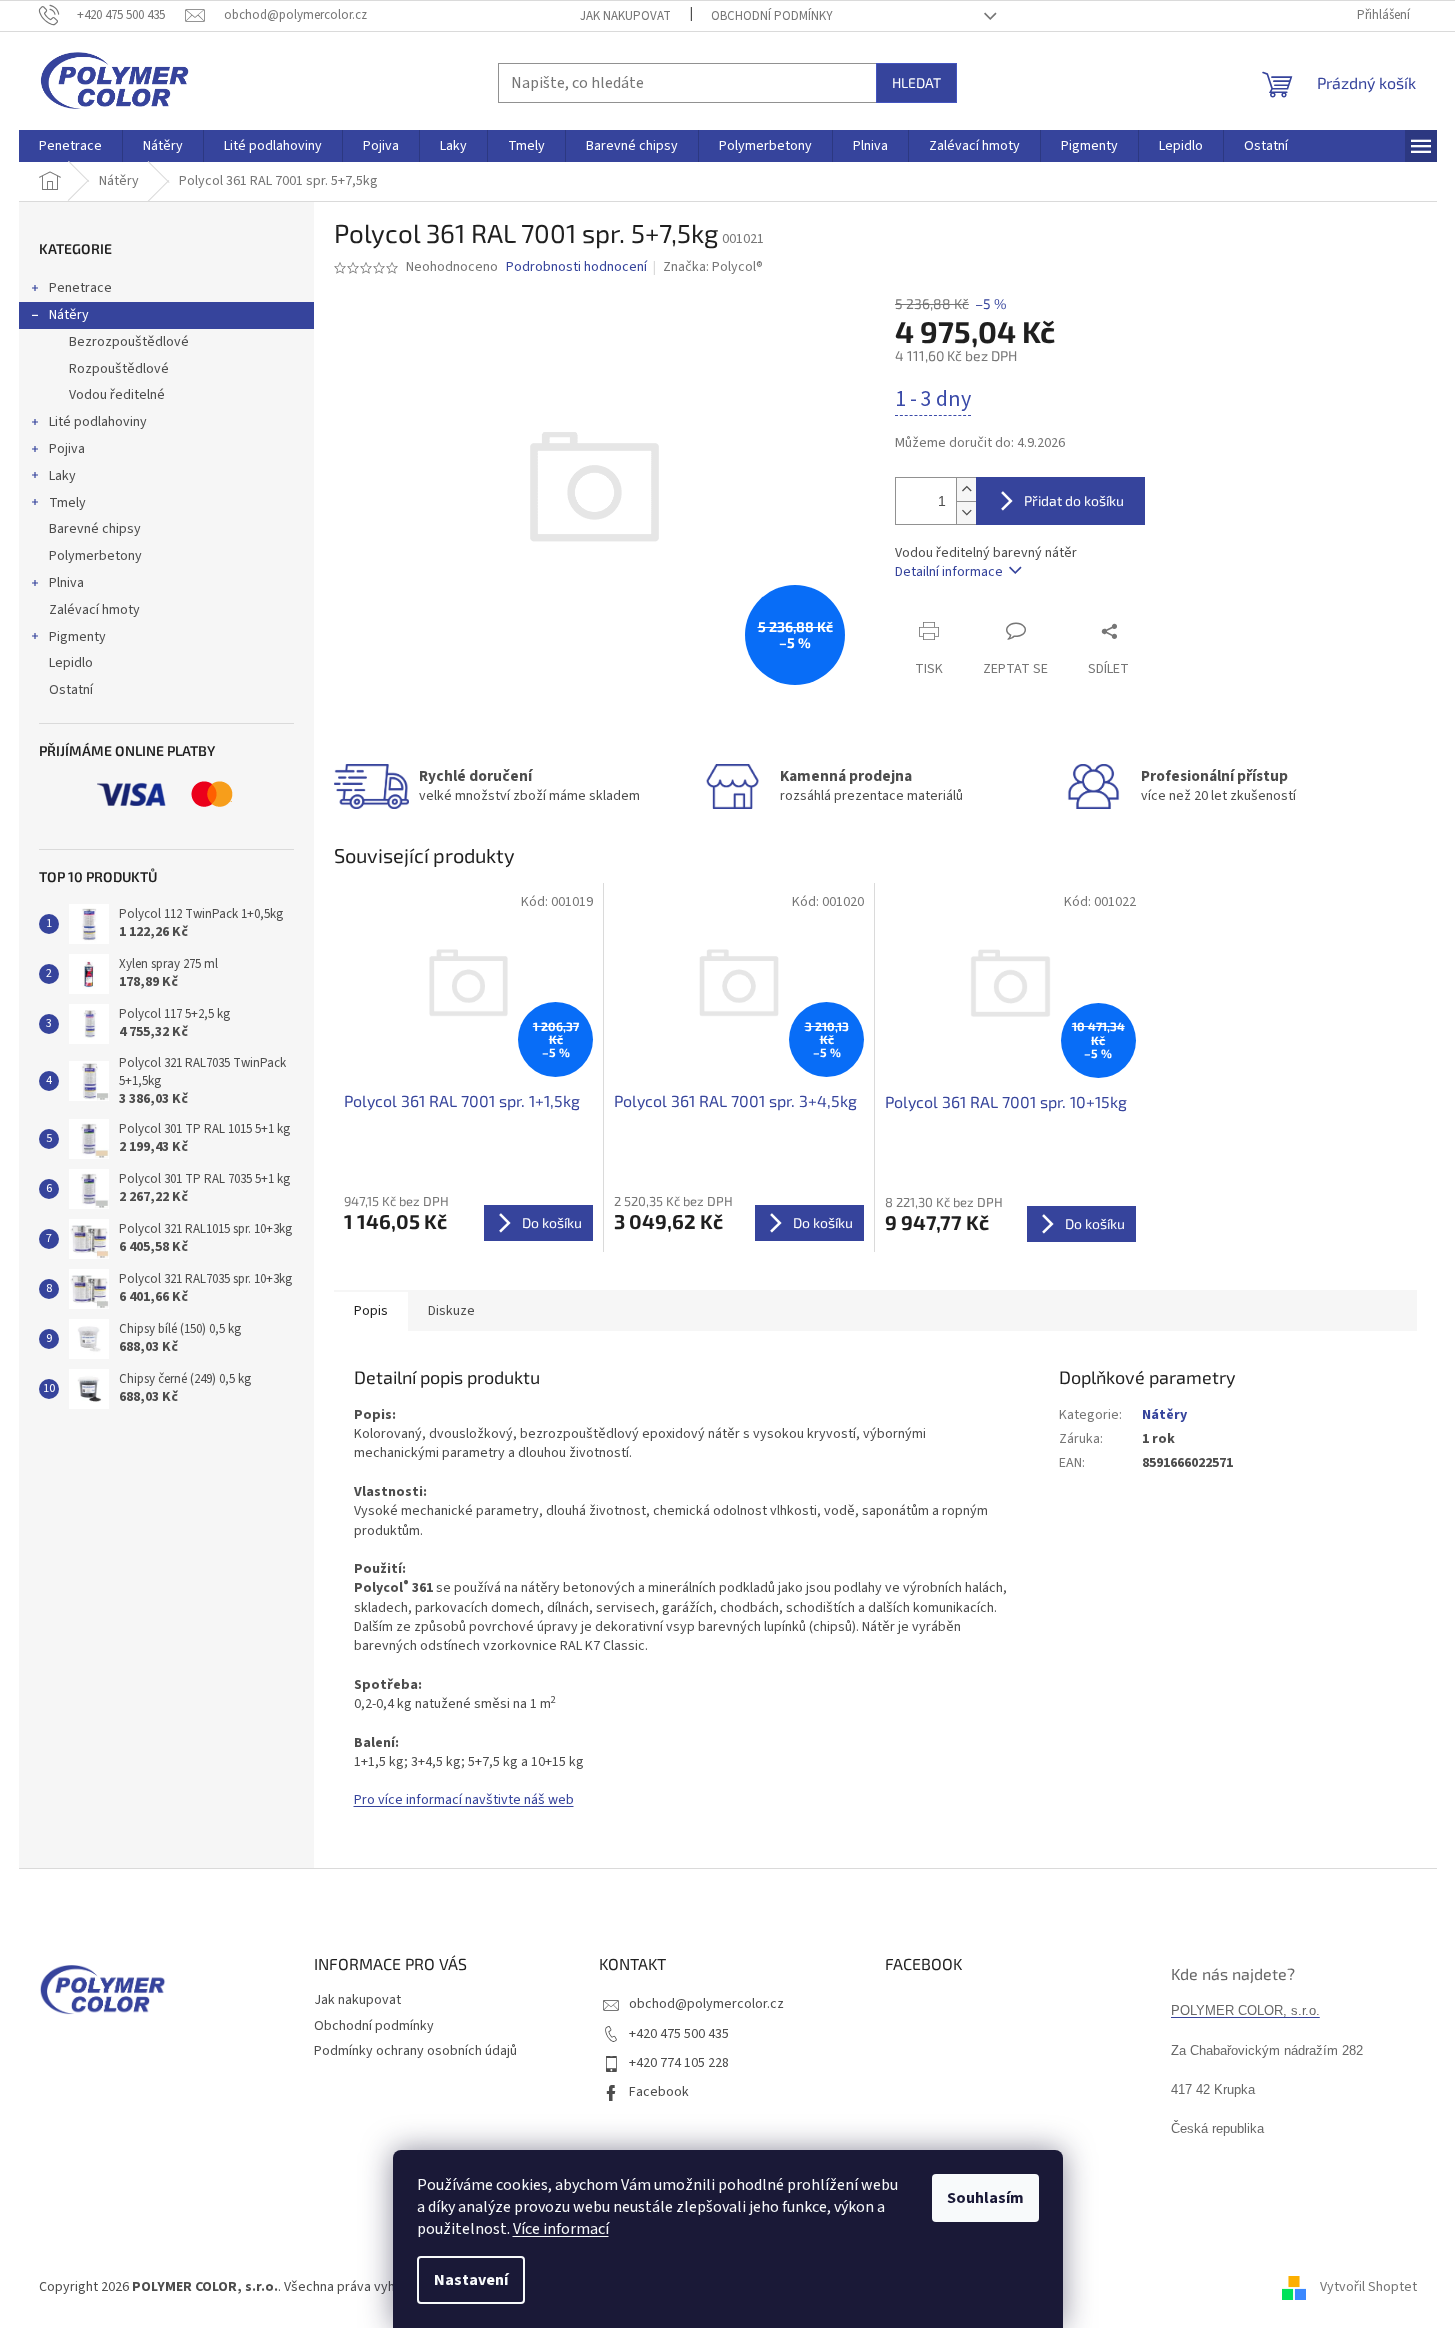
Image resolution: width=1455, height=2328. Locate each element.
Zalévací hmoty (94, 610)
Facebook (659, 2092)
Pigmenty (77, 637)
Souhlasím (985, 2198)
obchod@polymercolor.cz (706, 2004)
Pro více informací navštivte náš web (464, 1800)
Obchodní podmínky (772, 16)
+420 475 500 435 (679, 2034)
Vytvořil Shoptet (1368, 2287)
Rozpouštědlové (119, 369)
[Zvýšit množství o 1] (966, 489)
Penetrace (80, 288)
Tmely (67, 503)
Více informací (561, 2229)
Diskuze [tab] (451, 1311)
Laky (62, 476)
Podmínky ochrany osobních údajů (415, 2051)
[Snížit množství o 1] (966, 512)
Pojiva (67, 449)
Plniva (66, 583)
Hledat (916, 82)
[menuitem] (70, 146)
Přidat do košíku (1074, 500)
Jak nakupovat (625, 16)
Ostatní (71, 690)
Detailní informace (949, 572)
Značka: (713, 267)
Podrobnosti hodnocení (576, 267)
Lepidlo (71, 663)
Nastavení (471, 2280)
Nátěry (69, 315)
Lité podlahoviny (98, 422)
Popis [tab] (371, 1311)
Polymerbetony (95, 556)
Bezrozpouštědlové (129, 342)
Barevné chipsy (95, 529)
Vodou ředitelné (117, 395)
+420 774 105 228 (679, 2063)
